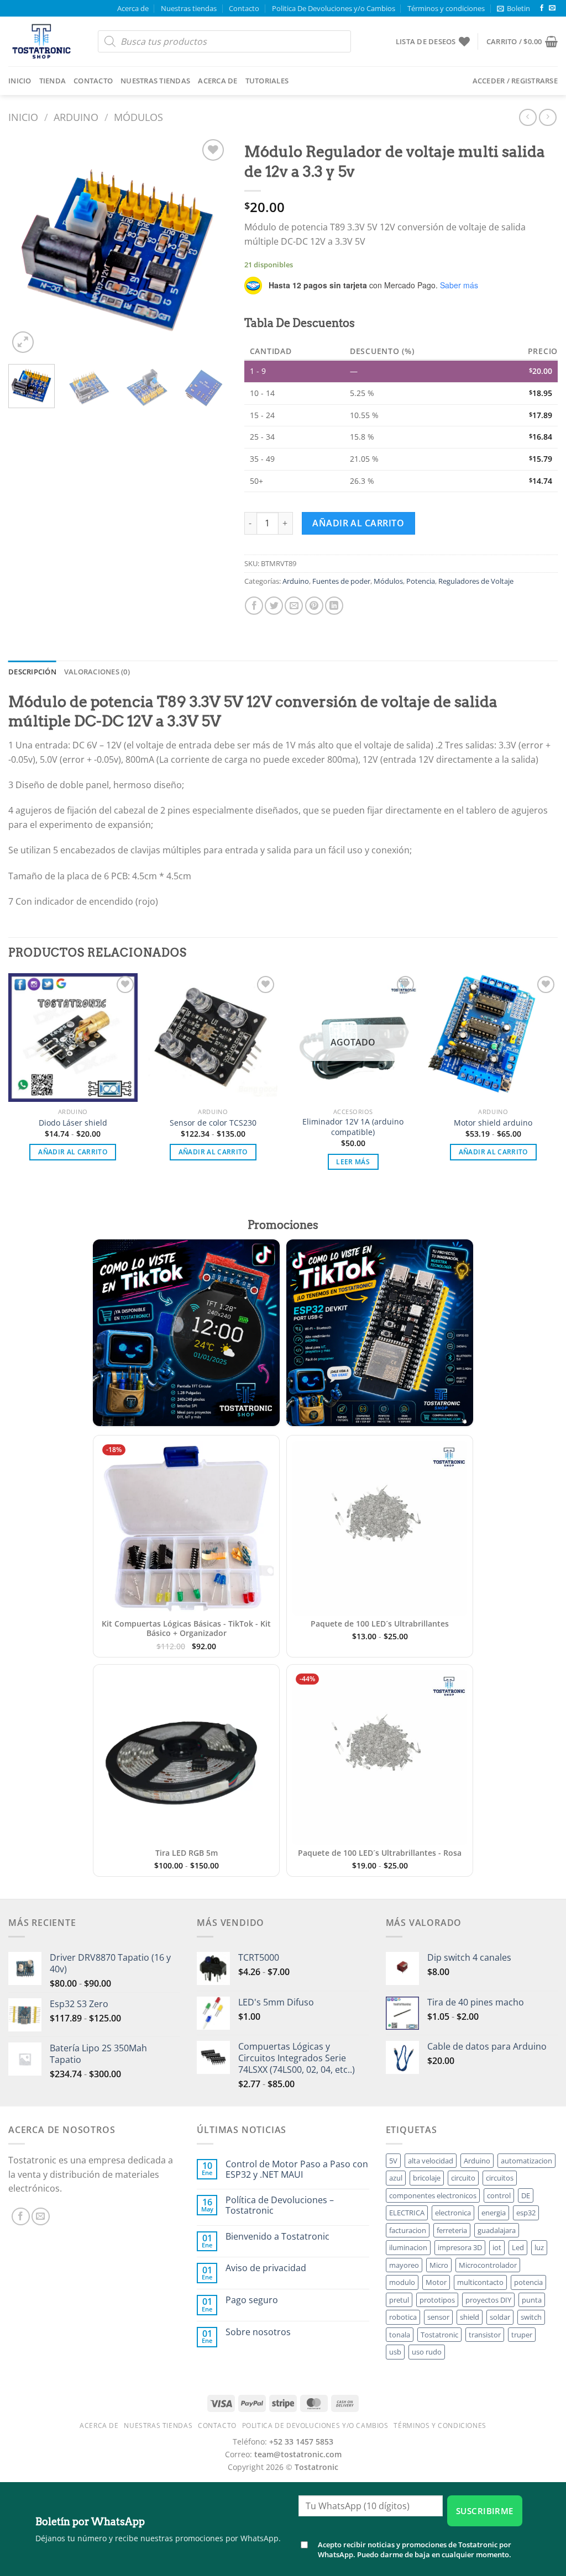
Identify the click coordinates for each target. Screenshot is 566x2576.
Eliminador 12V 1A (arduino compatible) (353, 1127)
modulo (402, 2282)
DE (526, 2195)
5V (393, 2161)
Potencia (421, 581)
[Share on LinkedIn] (334, 606)
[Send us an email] (552, 8)
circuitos (500, 2178)
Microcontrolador (488, 2265)
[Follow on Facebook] (542, 8)
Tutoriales (267, 81)
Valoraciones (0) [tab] (97, 672)
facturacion (408, 2230)
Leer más (353, 1162)
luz (539, 2247)
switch (531, 2317)
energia (494, 2213)
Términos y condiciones (446, 8)
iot (497, 2247)
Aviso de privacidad (266, 2268)
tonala (400, 2335)
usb (395, 2352)
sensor (438, 2317)
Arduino (76, 117)
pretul (399, 2300)
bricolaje (427, 2178)
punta (532, 2300)
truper (522, 2335)
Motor (436, 2282)
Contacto (244, 8)
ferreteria (452, 2230)
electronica (453, 2213)
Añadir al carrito (358, 523)
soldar (500, 2317)
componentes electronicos (433, 2195)
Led (518, 2247)
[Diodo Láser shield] (73, 1038)
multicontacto (480, 2282)
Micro (439, 2265)
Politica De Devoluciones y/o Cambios (334, 8)
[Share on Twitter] (274, 606)
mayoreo (404, 2265)
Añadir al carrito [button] (73, 1152)
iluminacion (408, 2247)
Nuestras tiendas (189, 8)
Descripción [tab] (32, 672)
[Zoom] (23, 342)
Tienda (53, 81)
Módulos (138, 117)
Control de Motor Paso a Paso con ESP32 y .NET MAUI (297, 2169)
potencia (528, 2282)
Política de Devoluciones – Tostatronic (280, 2205)
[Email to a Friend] (294, 606)
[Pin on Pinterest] (314, 606)
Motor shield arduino (493, 1123)
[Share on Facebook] (254, 606)
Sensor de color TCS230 (213, 1123)
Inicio (20, 81)
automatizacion (526, 2161)
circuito (463, 2178)
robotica (403, 2317)
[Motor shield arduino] (493, 1038)
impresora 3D (460, 2247)
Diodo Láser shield (73, 1123)
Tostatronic (439, 2335)
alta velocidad (431, 2161)
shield (470, 2317)
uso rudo (427, 2352)
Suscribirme (485, 2511)
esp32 (526, 2213)
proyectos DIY (488, 2300)
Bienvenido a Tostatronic (277, 2237)
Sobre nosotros (258, 2332)
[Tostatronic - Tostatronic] (45, 41)
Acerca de (133, 8)
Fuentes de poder (341, 581)
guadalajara (497, 2230)
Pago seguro (252, 2300)
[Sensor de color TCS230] (213, 1038)
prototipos (437, 2300)
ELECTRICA (407, 2213)
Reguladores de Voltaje (476, 581)
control (499, 2195)
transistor (485, 2335)
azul (396, 2178)
